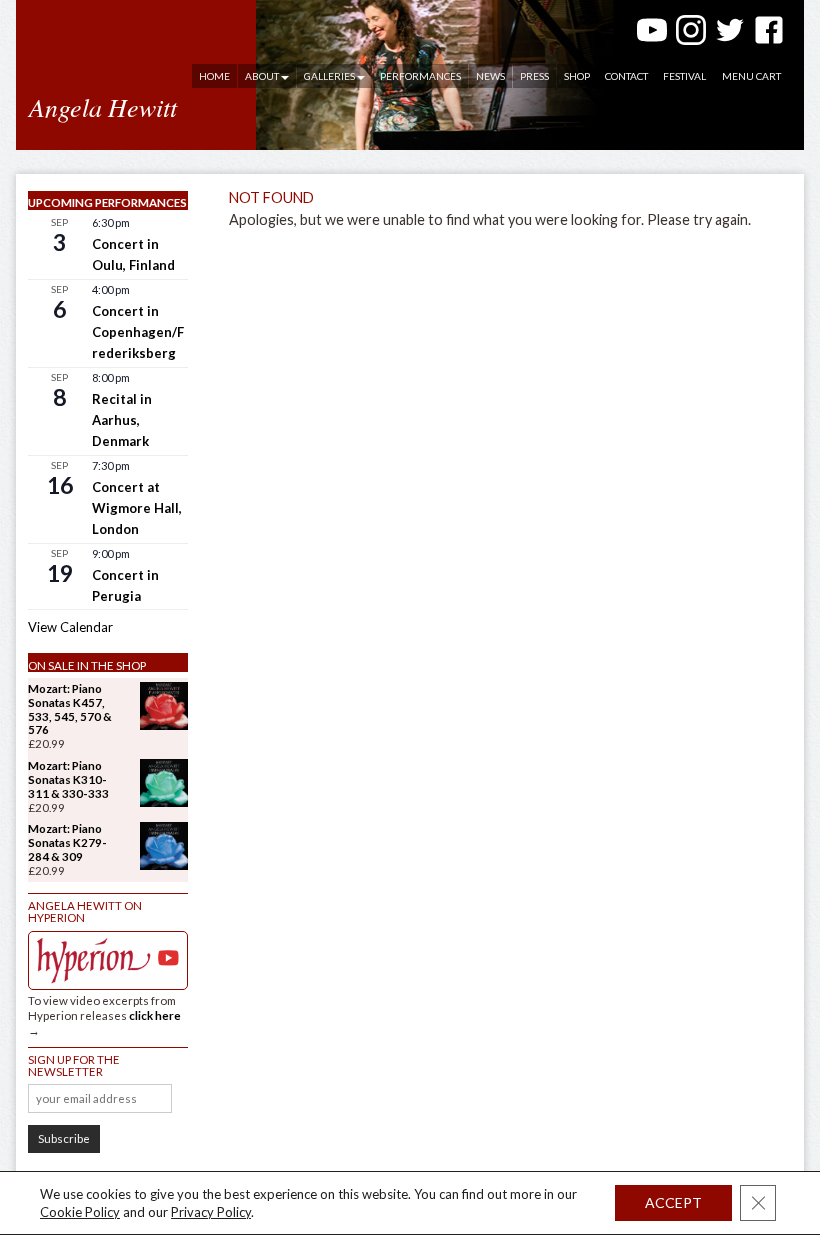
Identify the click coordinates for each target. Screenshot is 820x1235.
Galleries (329, 76)
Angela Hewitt (103, 106)
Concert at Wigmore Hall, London (137, 508)
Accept (673, 1202)
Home (214, 76)
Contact (626, 76)
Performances (420, 76)
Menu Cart (751, 76)
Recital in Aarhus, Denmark (122, 420)
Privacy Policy (211, 1212)
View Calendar (70, 627)
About (262, 76)
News (490, 76)
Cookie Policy (80, 1212)
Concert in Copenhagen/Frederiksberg (138, 332)
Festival (684, 76)
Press (534, 76)
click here (155, 1015)
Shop (577, 76)
